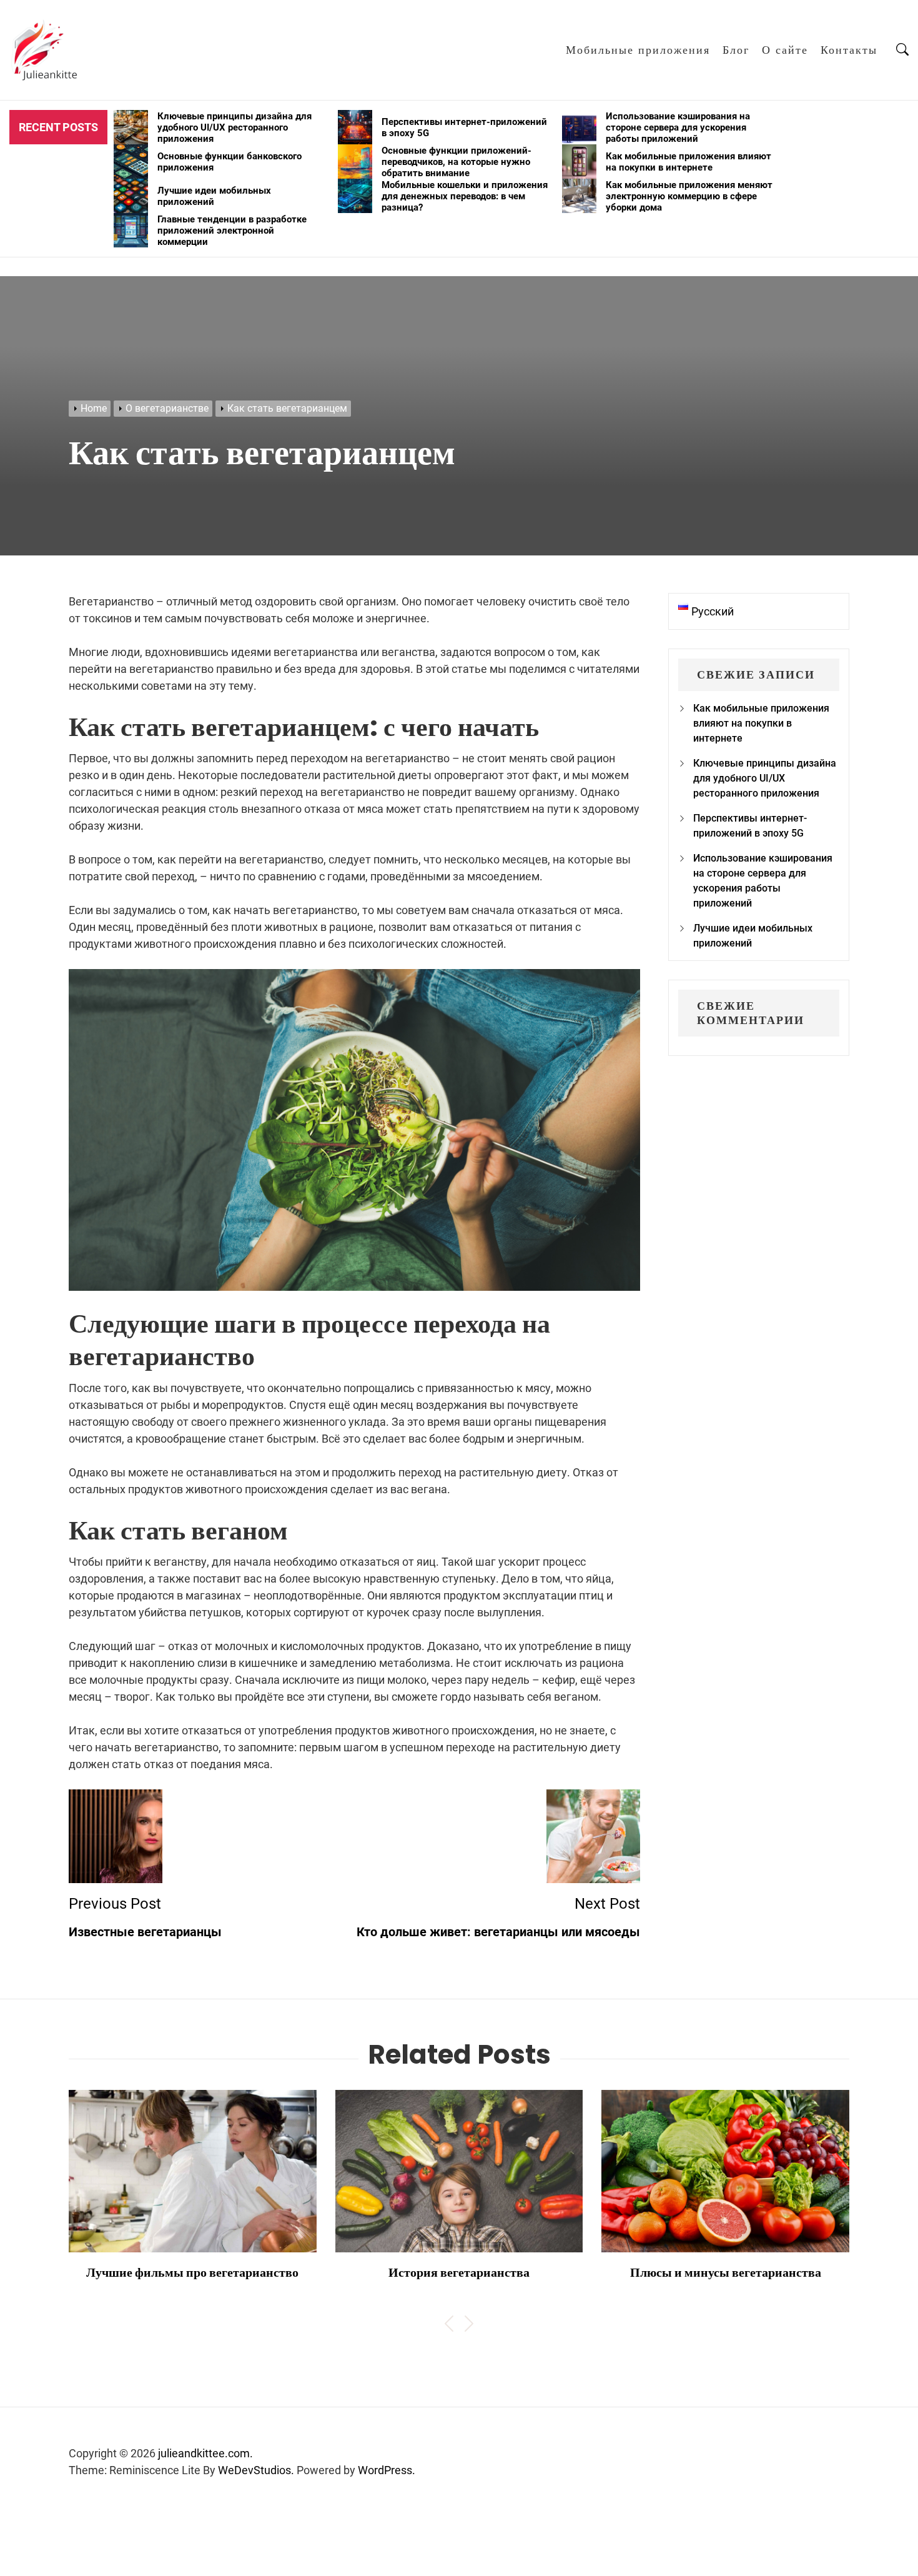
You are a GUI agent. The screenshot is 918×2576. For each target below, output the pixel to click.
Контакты (849, 50)
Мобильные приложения (638, 50)
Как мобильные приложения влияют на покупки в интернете (761, 723)
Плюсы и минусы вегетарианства (726, 2272)
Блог (736, 50)
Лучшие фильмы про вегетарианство (192, 2272)
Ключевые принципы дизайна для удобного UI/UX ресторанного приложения (765, 778)
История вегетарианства (459, 2272)
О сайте (785, 50)
